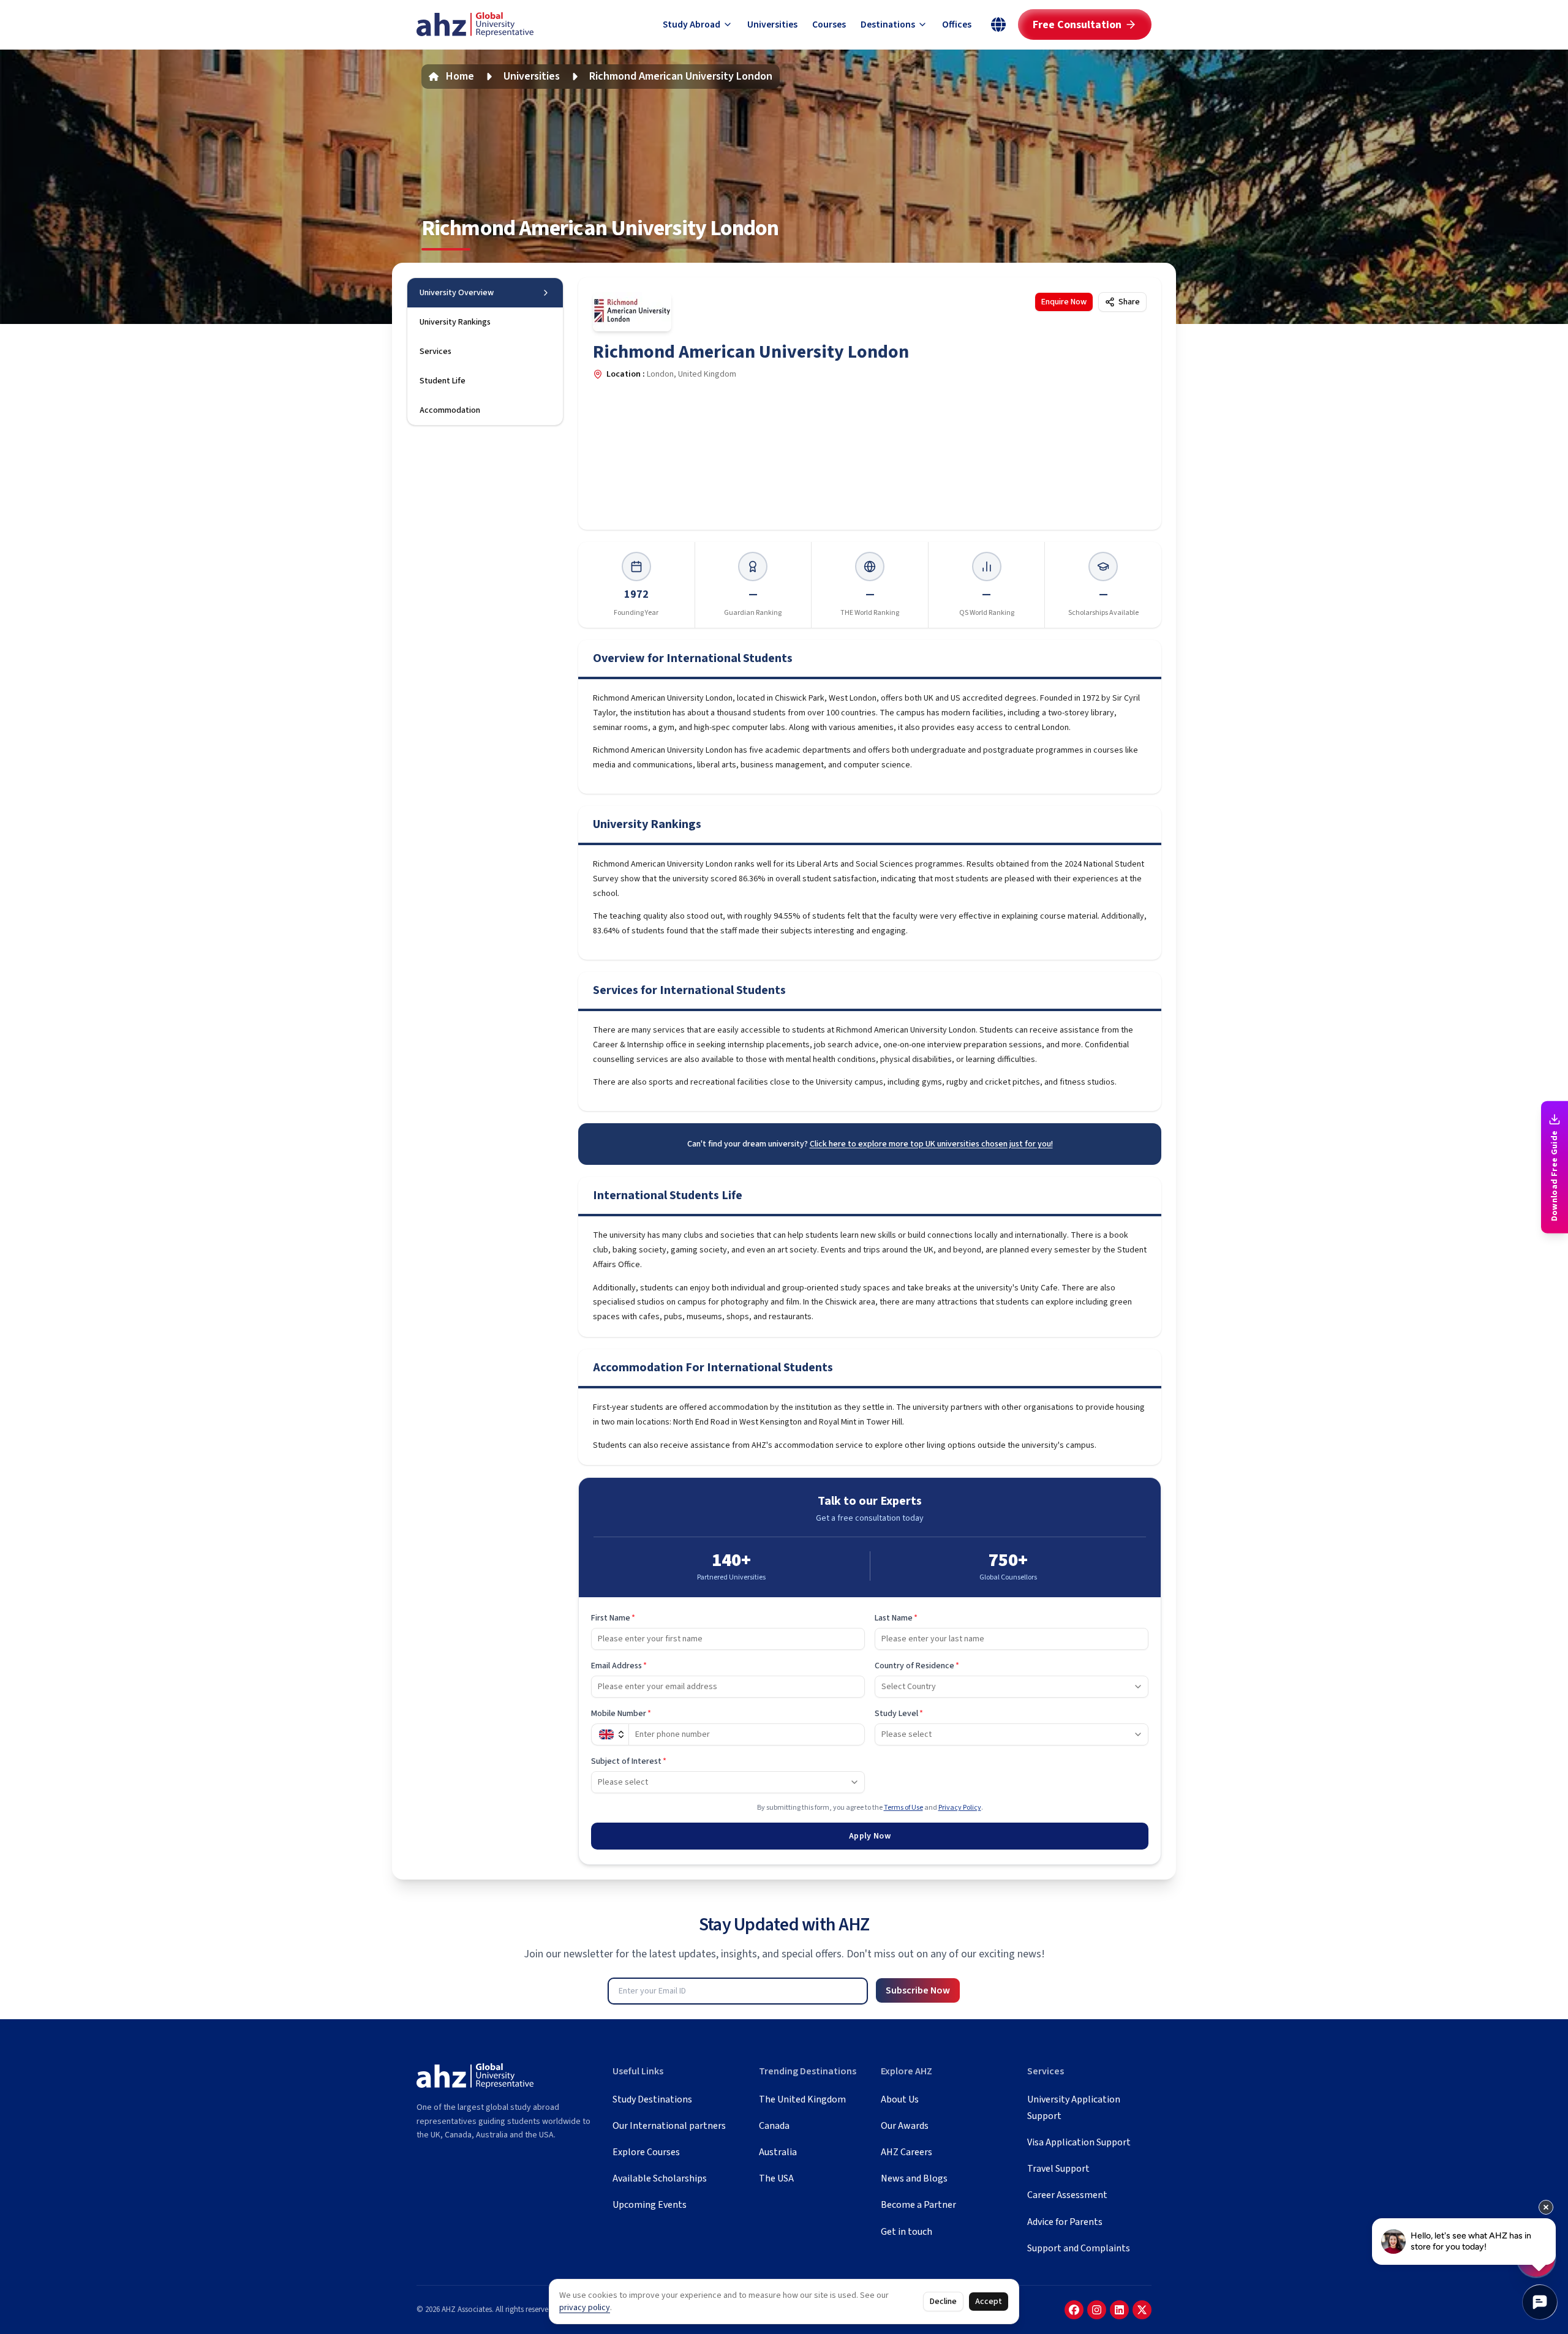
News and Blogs (914, 2178)
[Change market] (998, 24)
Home (460, 76)
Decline (943, 2302)
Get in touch (907, 2232)
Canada (774, 2126)
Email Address (619, 1666)
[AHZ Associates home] (475, 25)
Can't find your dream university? (870, 1144)
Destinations (888, 24)
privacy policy (585, 2308)
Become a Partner (918, 2205)
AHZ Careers (907, 2152)
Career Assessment (1067, 2195)
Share (1129, 302)
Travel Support (1058, 2169)
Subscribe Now (918, 1990)
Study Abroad (692, 24)
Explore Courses (646, 2152)
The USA (776, 2178)
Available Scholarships (660, 2178)
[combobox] (1012, 1687)
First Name (613, 1618)
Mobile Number (621, 1714)
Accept (989, 2302)
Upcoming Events (650, 2205)
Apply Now (870, 1836)
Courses (829, 24)
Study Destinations (652, 2099)
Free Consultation (1077, 25)
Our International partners (669, 2126)
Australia (778, 2152)
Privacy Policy (960, 1808)
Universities (772, 24)
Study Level (899, 1714)
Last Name (896, 1618)
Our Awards (905, 2126)
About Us (900, 2099)
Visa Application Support (1079, 2142)
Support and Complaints (1079, 2248)
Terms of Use (903, 1808)
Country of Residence (917, 1666)
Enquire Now (1064, 302)
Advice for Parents (1065, 2222)
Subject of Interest (629, 1761)
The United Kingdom (802, 2099)
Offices (957, 24)
